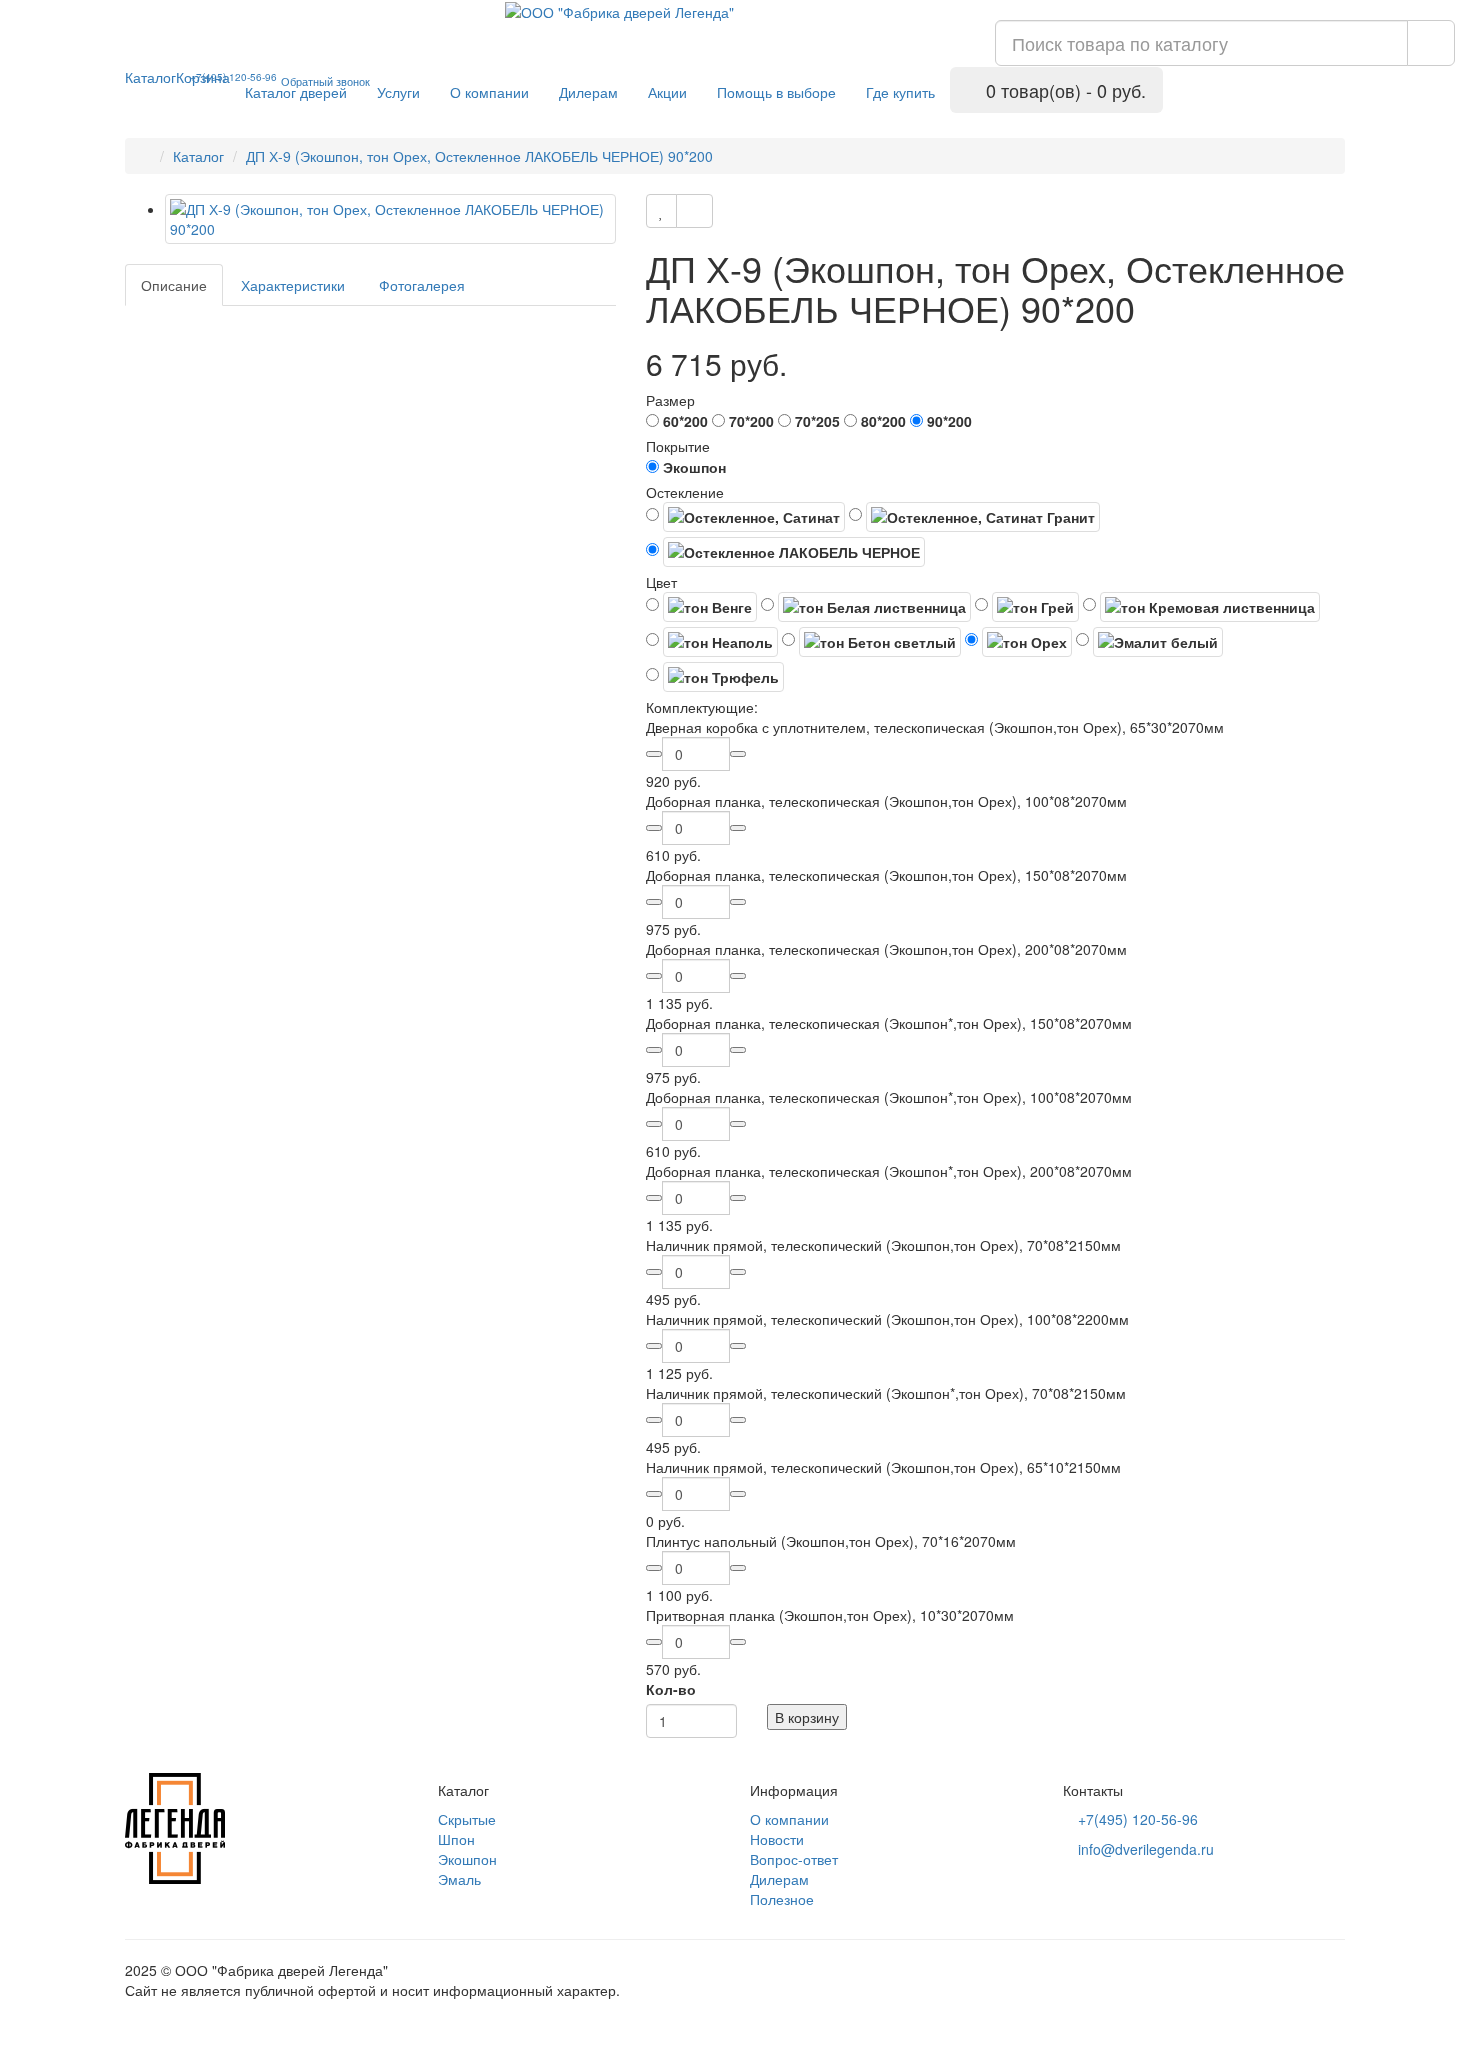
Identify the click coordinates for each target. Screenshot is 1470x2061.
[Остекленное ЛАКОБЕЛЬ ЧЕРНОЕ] (785, 552)
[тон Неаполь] (712, 642)
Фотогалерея (422, 285)
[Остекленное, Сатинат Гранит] (974, 517)
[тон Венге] (701, 607)
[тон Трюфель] (715, 677)
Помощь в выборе (776, 92)
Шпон (456, 1839)
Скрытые (467, 1819)
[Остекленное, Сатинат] (745, 517)
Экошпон (467, 1859)
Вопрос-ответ (794, 1859)
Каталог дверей (296, 92)
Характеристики (293, 285)
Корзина (203, 77)
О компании (489, 92)
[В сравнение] (694, 211)
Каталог (150, 77)
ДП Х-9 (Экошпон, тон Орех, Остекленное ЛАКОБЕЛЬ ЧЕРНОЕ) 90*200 (479, 156)
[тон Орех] (1018, 642)
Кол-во (671, 1689)
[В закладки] (661, 211)
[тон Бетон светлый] (871, 642)
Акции (667, 92)
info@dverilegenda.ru (1144, 1849)
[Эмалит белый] (1149, 642)
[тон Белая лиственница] (866, 607)
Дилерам (588, 92)
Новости (777, 1839)
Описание (174, 285)
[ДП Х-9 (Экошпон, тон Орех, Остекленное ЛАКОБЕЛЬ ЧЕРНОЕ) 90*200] (390, 219)
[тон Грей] (1027, 607)
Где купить (900, 92)
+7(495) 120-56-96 (1136, 1819)
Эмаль (459, 1879)
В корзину (807, 1717)
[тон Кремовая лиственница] (1201, 607)
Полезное (782, 1899)
